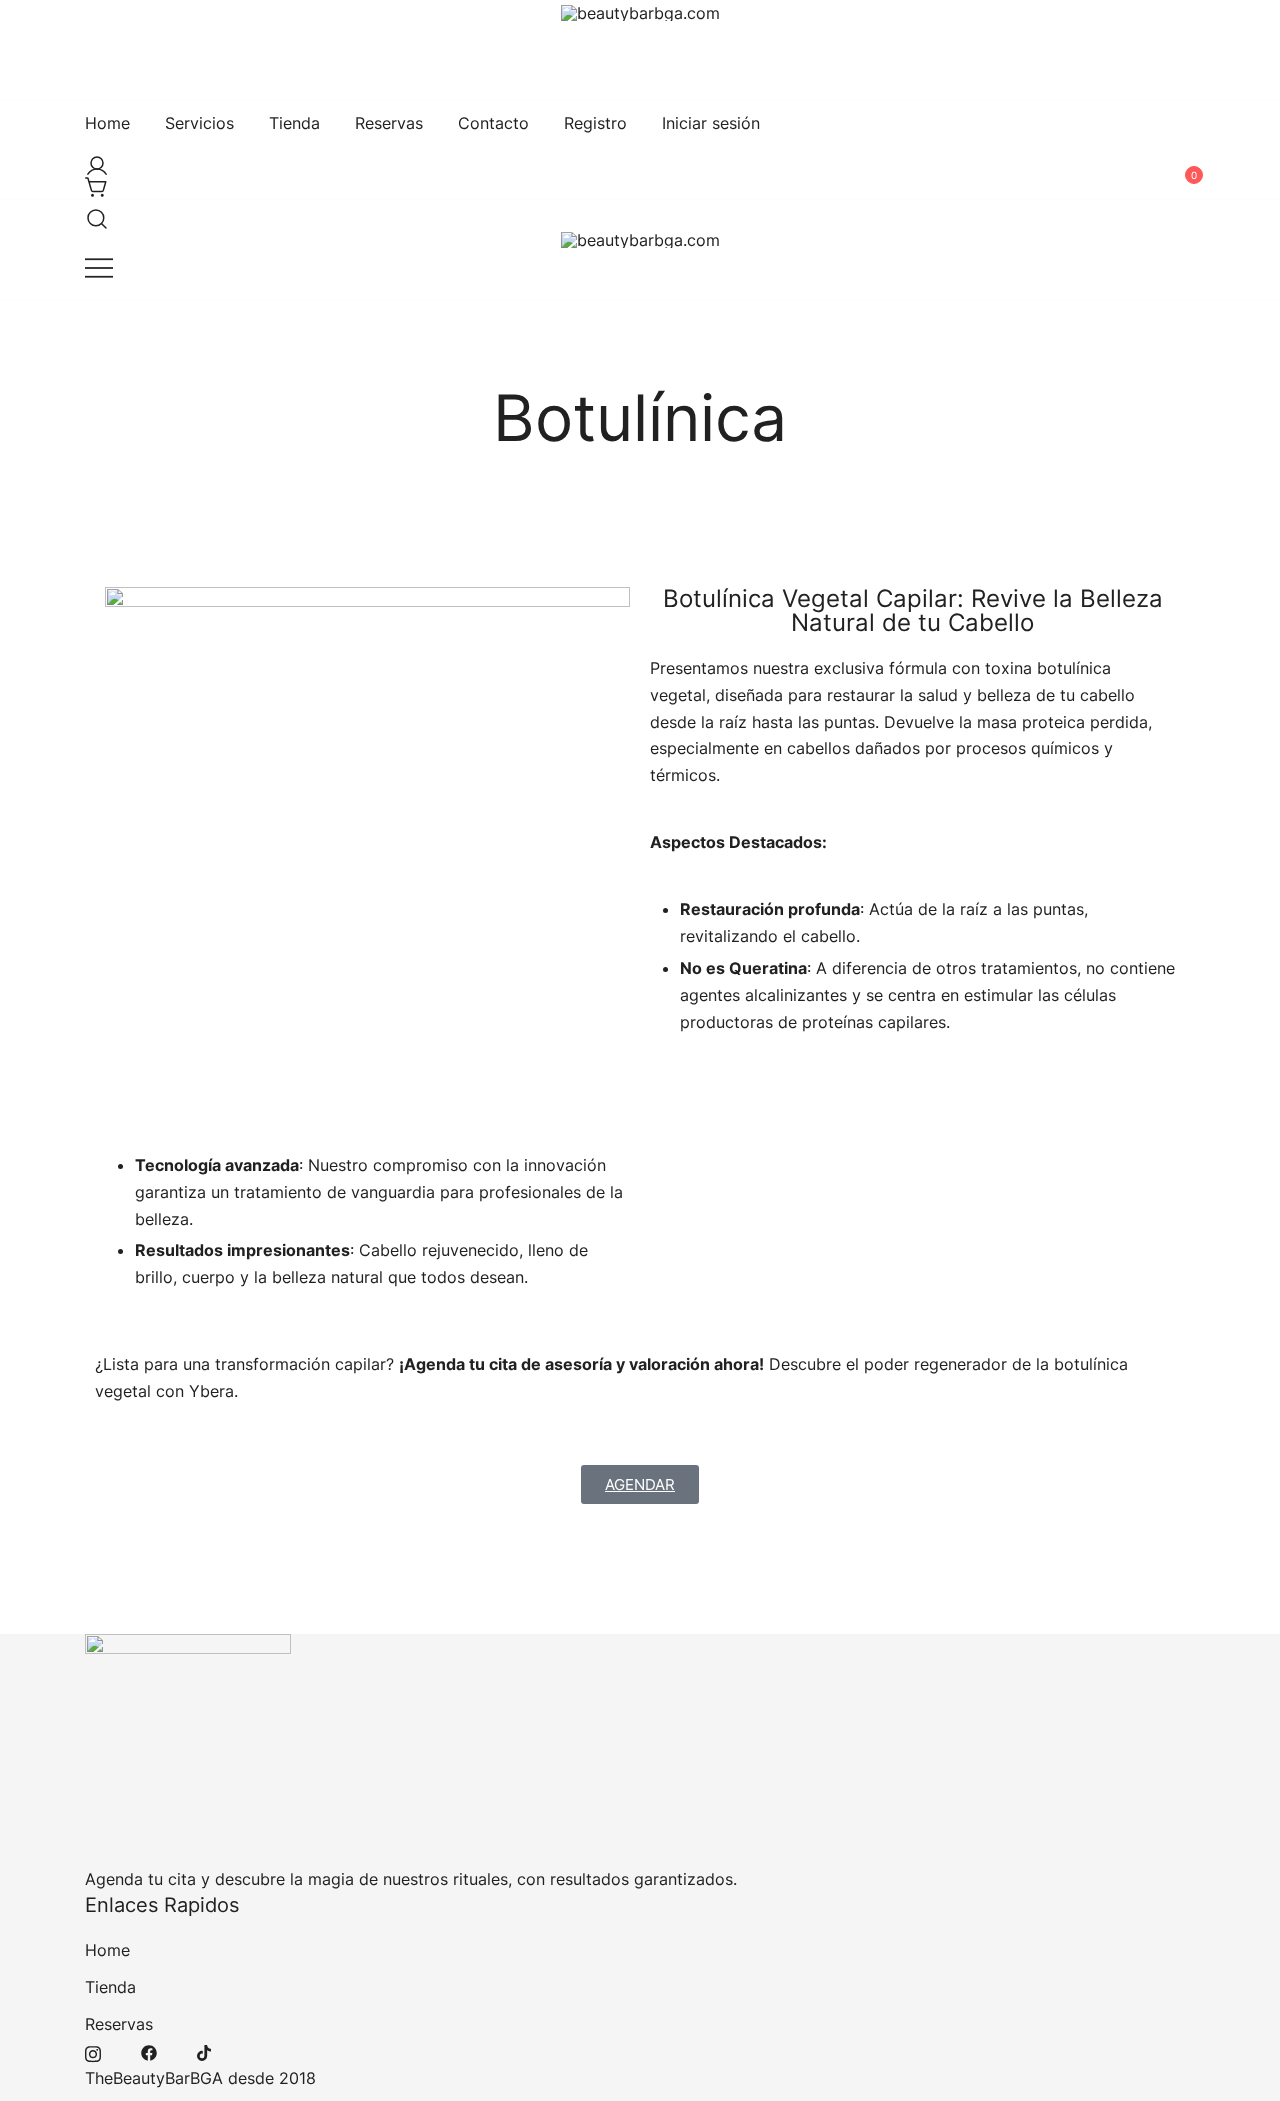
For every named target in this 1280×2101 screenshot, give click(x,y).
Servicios (199, 123)
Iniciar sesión (711, 123)
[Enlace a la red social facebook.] (149, 2051)
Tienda (294, 123)
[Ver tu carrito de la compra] (93, 182)
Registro (595, 123)
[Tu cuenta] (93, 160)
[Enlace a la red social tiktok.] (205, 2051)
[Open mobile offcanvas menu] (99, 267)
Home (107, 123)
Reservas (389, 123)
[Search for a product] (93, 213)
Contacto (493, 123)
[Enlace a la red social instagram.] (93, 2051)
